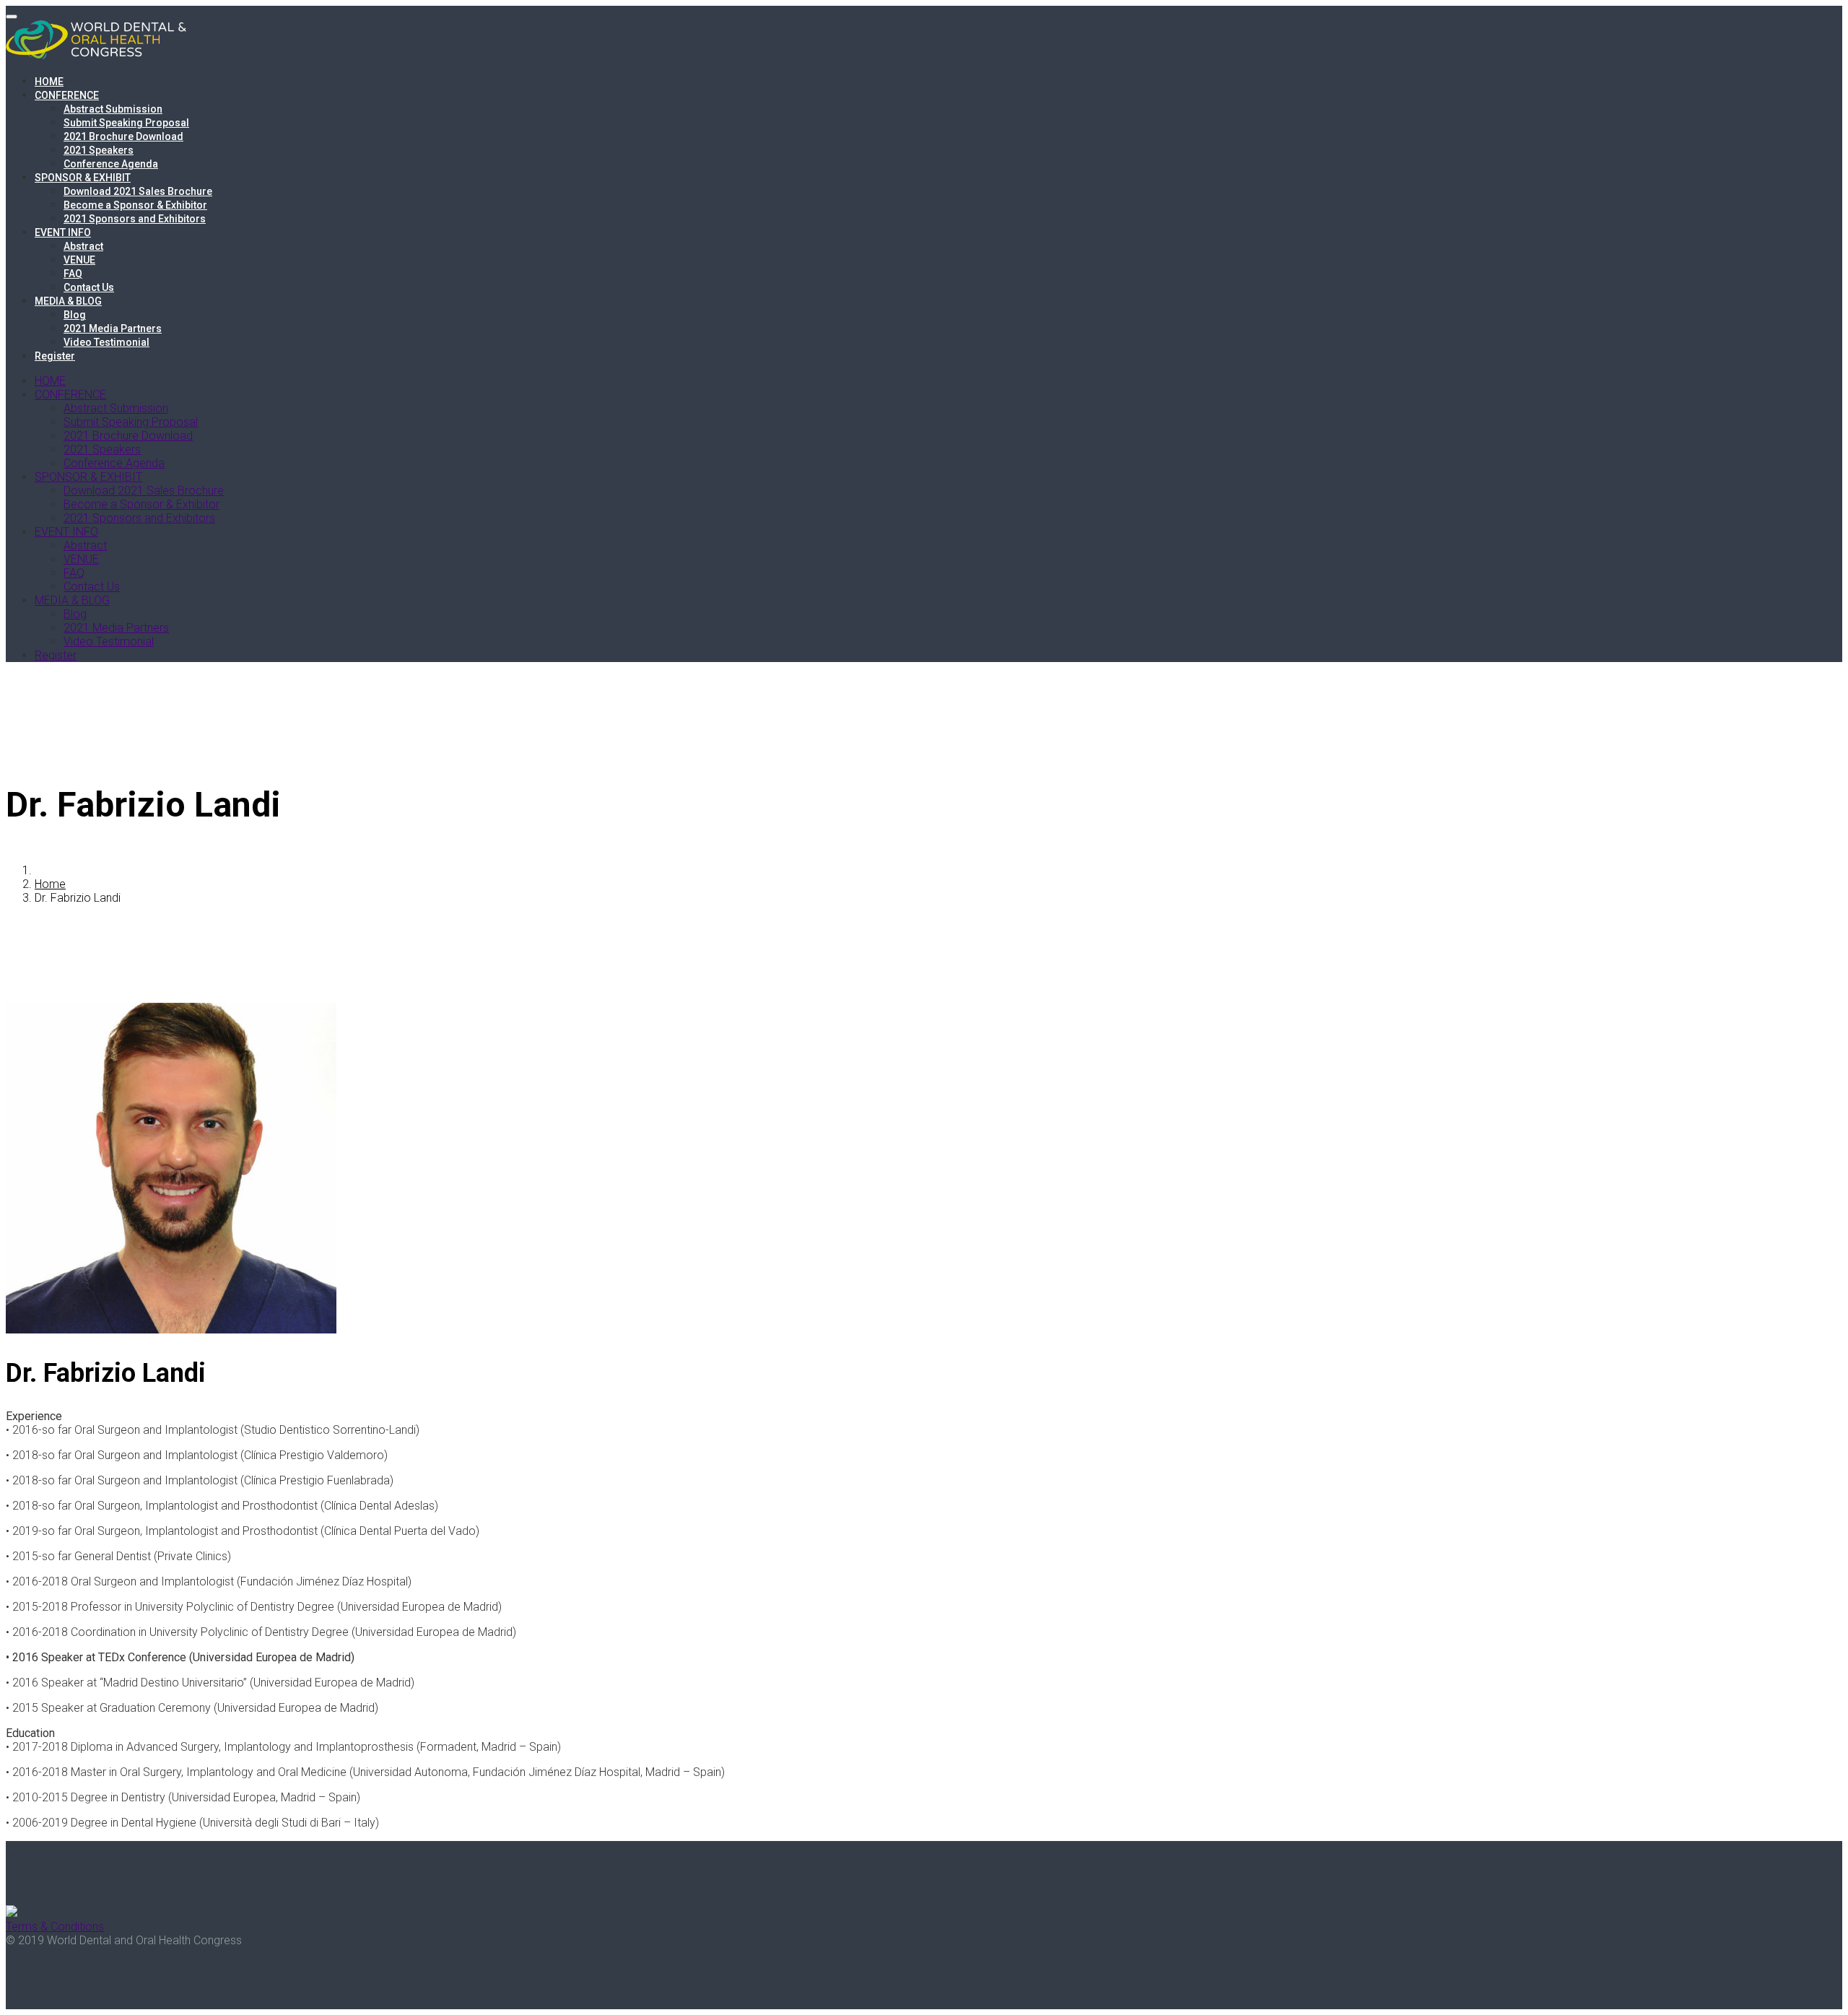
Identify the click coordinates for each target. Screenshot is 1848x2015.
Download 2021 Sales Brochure (138, 191)
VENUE (79, 260)
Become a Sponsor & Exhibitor (135, 205)
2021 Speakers (99, 150)
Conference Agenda (111, 164)
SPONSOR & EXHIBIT (83, 178)
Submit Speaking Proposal (126, 123)
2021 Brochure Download (123, 136)
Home (50, 884)
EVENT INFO (63, 232)
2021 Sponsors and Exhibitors (135, 219)
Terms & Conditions (55, 1927)
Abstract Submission (113, 109)
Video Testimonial (106, 342)
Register (55, 356)
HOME (49, 82)
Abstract (83, 246)
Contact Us (89, 287)
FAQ (73, 274)
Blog (75, 315)
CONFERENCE (67, 95)
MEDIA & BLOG (68, 301)
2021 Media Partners (113, 328)
